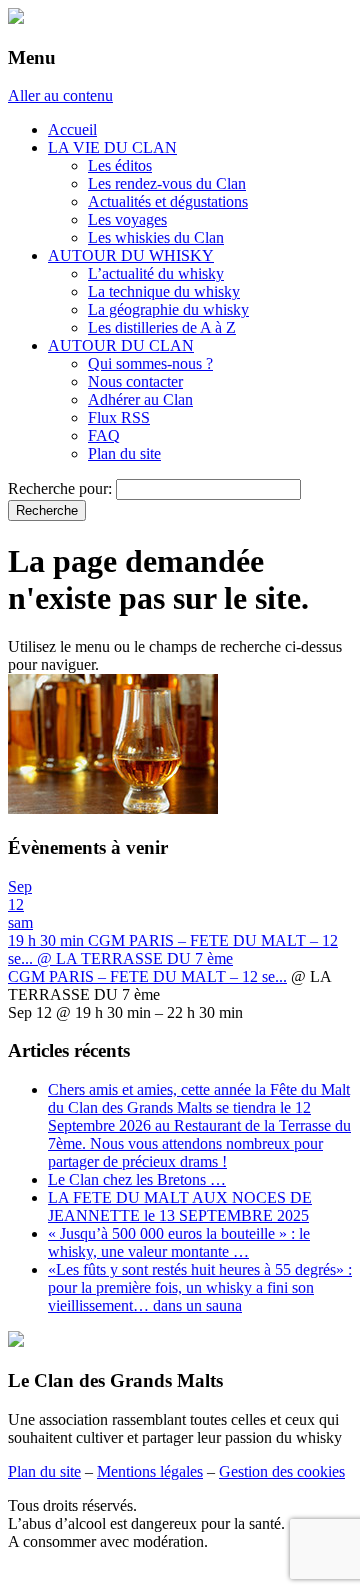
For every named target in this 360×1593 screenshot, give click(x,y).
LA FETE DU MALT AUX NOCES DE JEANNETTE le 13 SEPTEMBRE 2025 (180, 1206)
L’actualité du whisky (156, 273)
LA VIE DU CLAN (112, 147)
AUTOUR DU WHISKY (131, 255)
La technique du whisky (164, 291)
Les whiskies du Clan (156, 237)
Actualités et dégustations (168, 201)
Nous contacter (135, 381)
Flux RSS (119, 417)
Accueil (72, 129)
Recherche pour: (60, 488)
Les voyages (127, 219)
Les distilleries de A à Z (162, 327)
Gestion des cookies (282, 1471)
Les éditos (120, 165)
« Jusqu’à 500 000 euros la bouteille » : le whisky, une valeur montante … (179, 1242)
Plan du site (124, 453)
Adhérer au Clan (140, 399)
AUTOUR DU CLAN (121, 345)
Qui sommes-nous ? (150, 363)
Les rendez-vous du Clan (167, 183)
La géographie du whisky (168, 309)
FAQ (104, 435)
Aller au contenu (60, 95)
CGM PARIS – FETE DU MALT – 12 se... (147, 976)
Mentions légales (150, 1471)
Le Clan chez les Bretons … (137, 1179)
